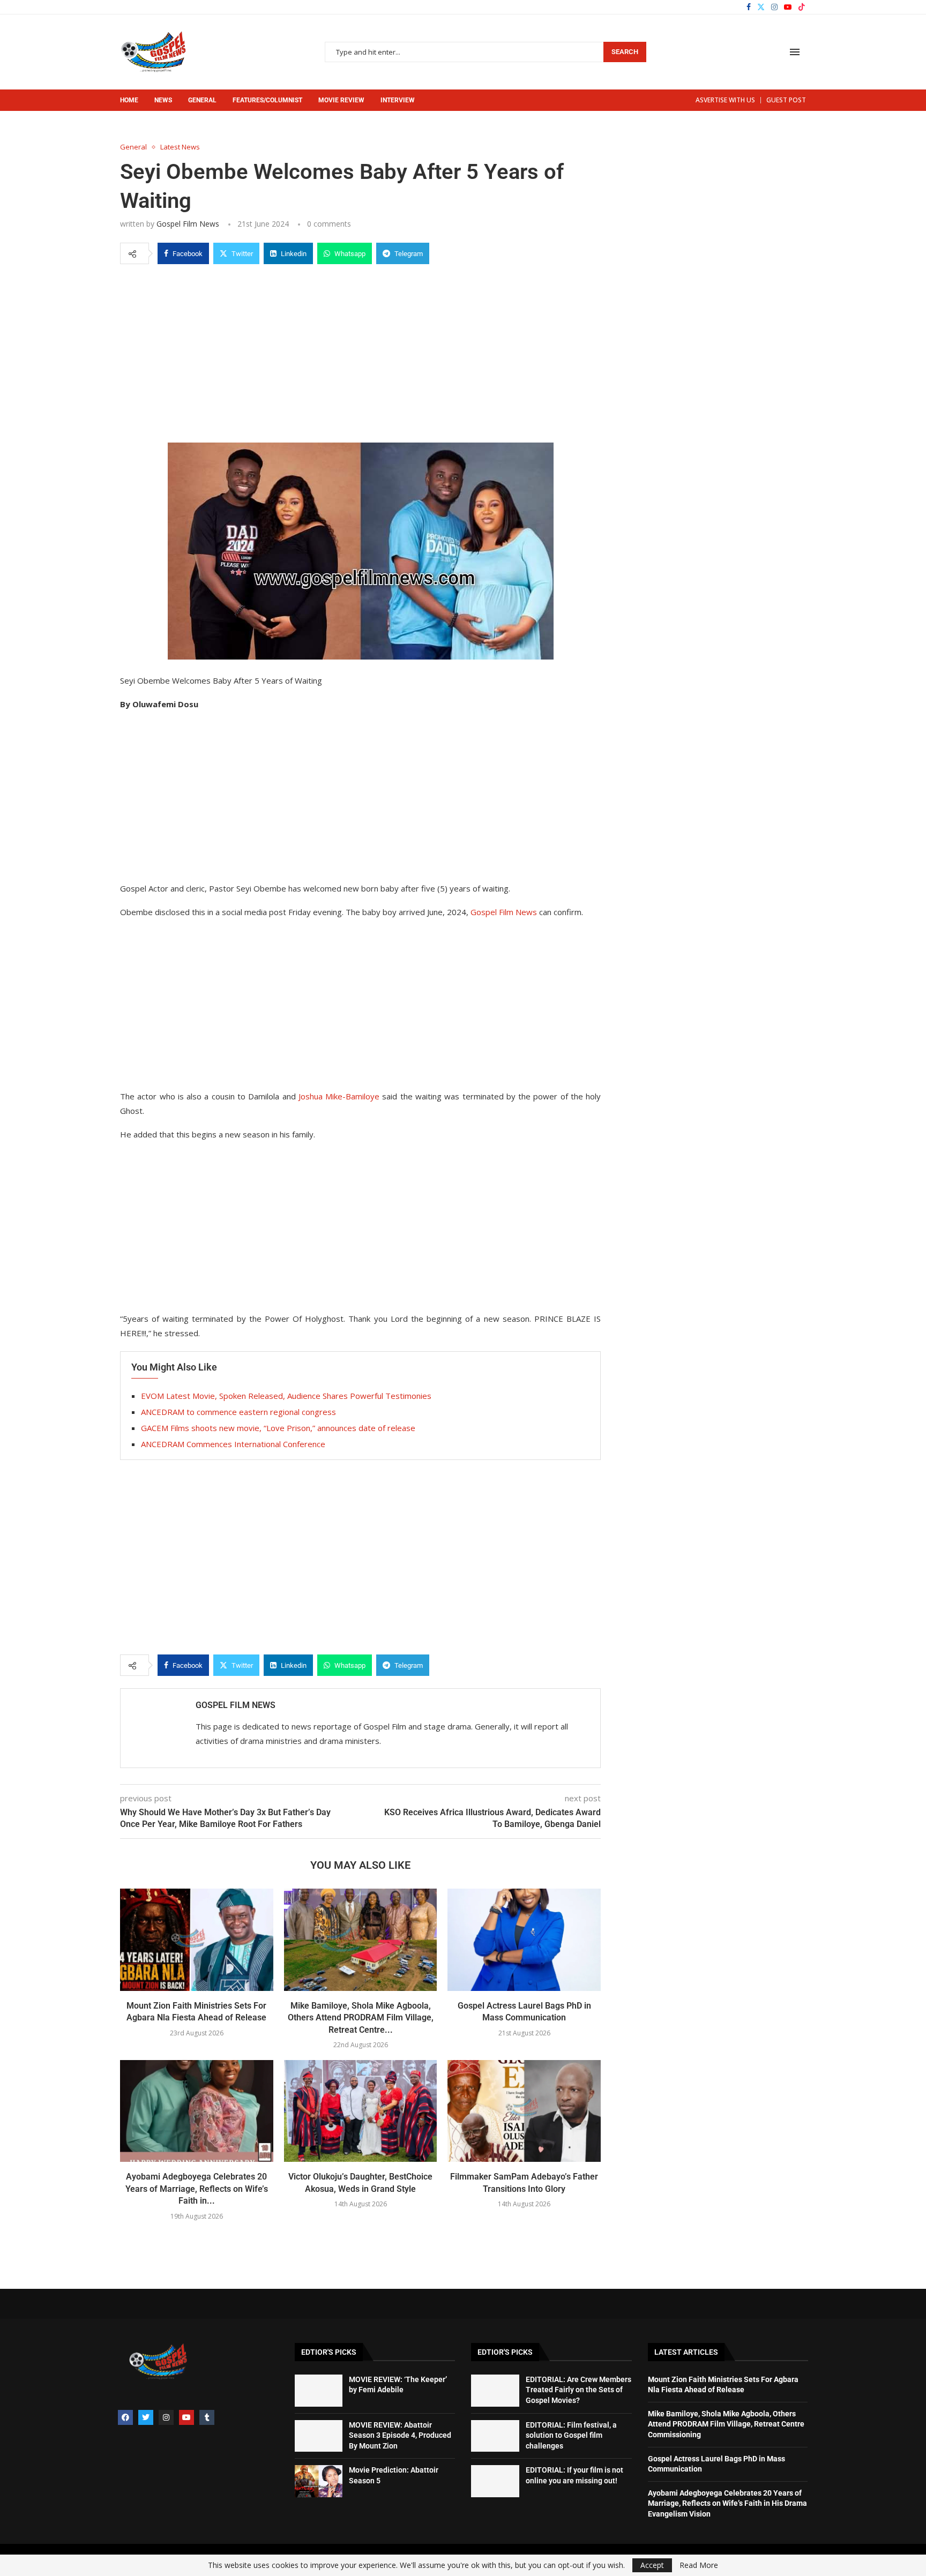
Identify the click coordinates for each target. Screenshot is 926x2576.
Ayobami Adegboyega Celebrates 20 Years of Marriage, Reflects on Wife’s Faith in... (197, 2189)
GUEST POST (786, 100)
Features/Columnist (267, 100)
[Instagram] (774, 7)
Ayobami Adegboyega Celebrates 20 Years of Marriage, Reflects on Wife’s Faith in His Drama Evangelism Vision (727, 2503)
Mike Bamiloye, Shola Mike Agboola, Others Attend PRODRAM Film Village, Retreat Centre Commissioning (726, 2424)
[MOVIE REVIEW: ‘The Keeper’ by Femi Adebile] (319, 2391)
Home (129, 100)
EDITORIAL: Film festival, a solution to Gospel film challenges (571, 2435)
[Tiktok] (802, 7)
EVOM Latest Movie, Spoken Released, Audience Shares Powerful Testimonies (286, 1396)
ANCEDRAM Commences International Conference (233, 1444)
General (202, 100)
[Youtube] (788, 7)
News (163, 100)
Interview (398, 100)
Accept (652, 2565)
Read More (699, 2565)
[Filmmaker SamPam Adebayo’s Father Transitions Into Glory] (524, 2111)
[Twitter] (761, 7)
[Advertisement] (360, 351)
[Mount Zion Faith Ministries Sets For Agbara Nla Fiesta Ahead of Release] (197, 1940)
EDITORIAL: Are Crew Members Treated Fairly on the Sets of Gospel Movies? (578, 2390)
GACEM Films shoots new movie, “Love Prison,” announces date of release (278, 1428)
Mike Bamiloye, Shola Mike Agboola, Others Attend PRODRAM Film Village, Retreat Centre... (361, 2018)
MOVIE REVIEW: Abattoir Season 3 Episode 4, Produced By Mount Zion (400, 2435)
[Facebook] (749, 7)
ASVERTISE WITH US (725, 100)
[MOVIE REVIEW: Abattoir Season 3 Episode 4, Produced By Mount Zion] (319, 2436)
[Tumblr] (207, 2417)
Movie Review (341, 100)
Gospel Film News (188, 224)
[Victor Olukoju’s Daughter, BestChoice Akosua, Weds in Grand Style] (361, 2111)
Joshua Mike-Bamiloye (339, 1096)
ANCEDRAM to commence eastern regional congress (238, 1412)
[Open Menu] (795, 52)
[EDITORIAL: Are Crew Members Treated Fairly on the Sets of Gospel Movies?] (495, 2391)
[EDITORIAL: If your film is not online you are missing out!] (495, 2481)
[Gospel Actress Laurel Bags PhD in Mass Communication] (524, 1940)
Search (625, 52)
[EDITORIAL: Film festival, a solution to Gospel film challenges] (495, 2436)
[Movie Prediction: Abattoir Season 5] (319, 2481)
